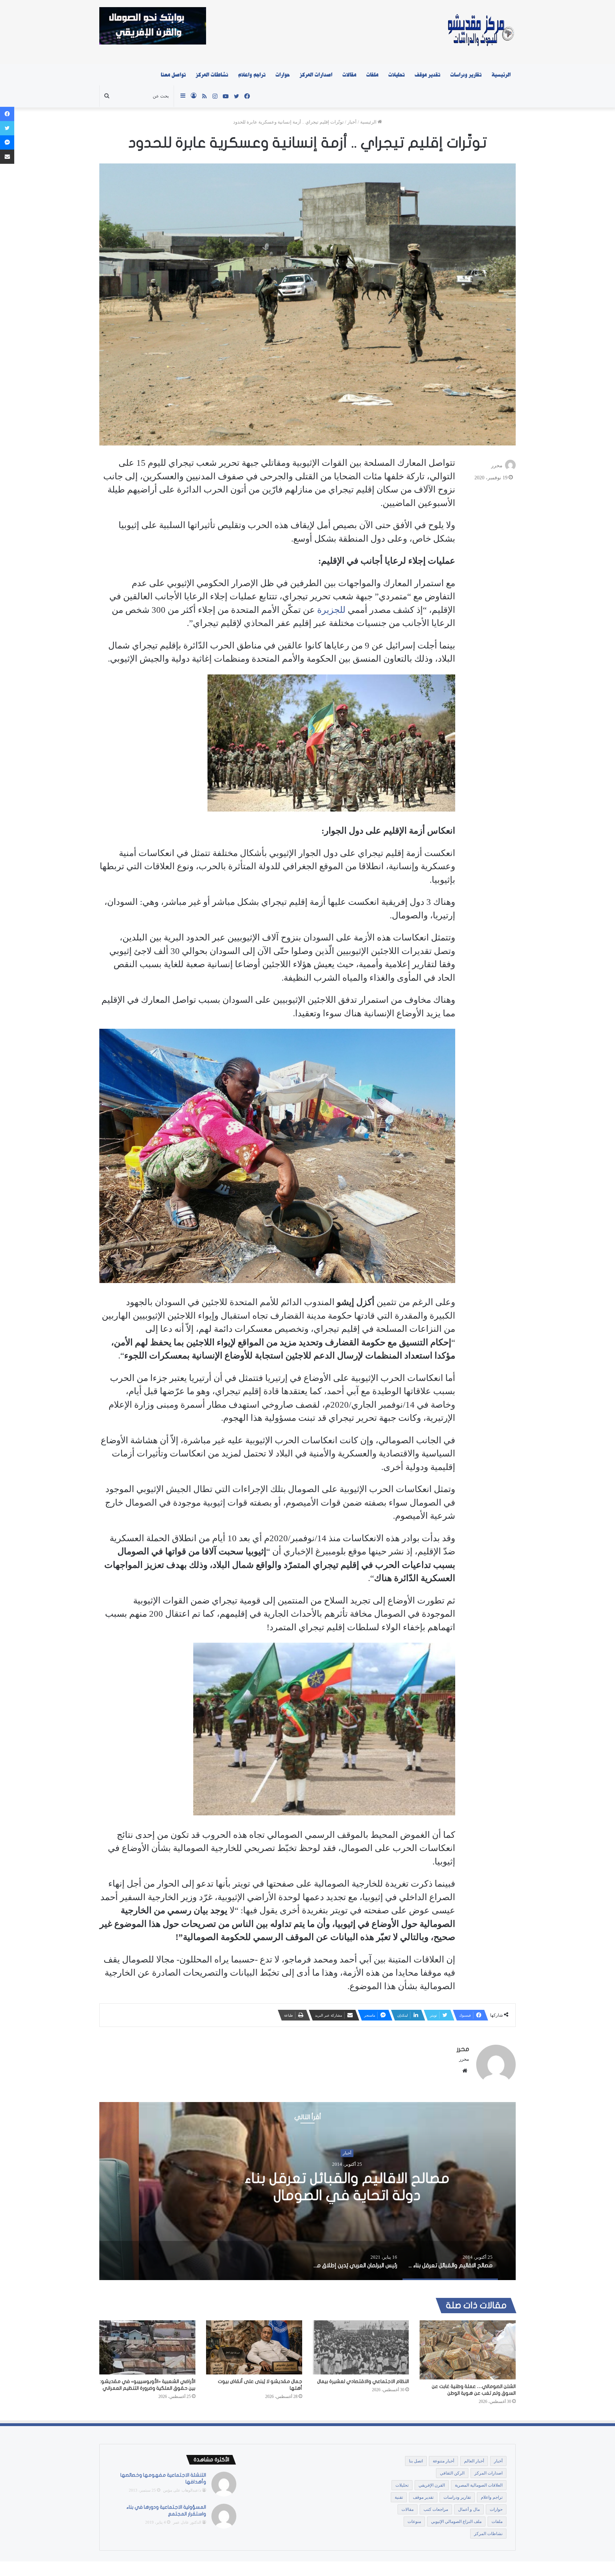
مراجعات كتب (436, 2509)
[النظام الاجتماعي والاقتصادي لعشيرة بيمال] (361, 2347)
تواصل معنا (173, 75)
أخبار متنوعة (443, 2461)
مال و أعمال (469, 2509)
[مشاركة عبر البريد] (7, 157)
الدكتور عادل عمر (187, 2522)
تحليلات (396, 75)
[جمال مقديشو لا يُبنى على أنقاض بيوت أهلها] (254, 2347)
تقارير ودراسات (466, 75)
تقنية (399, 2497)
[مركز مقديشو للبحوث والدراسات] (480, 32)
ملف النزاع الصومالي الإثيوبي (456, 2522)
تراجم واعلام (252, 75)
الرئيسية (501, 75)
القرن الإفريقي (432, 2485)
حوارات (283, 75)
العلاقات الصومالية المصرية (479, 2485)
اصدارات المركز (316, 75)
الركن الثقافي (452, 2473)
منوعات (414, 2522)
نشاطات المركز (212, 75)
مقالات (349, 75)
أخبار (352, 122)
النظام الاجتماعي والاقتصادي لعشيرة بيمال (363, 2381)
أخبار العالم (474, 2461)
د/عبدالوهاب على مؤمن (182, 2490)
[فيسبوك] (7, 114)
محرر (497, 466)
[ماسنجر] (7, 142)
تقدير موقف (427, 75)
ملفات (372, 75)
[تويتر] (7, 128)
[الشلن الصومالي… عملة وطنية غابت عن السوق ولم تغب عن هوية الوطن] (468, 2350)
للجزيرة (332, 610)
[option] (307, 2191)
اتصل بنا (416, 2461)
